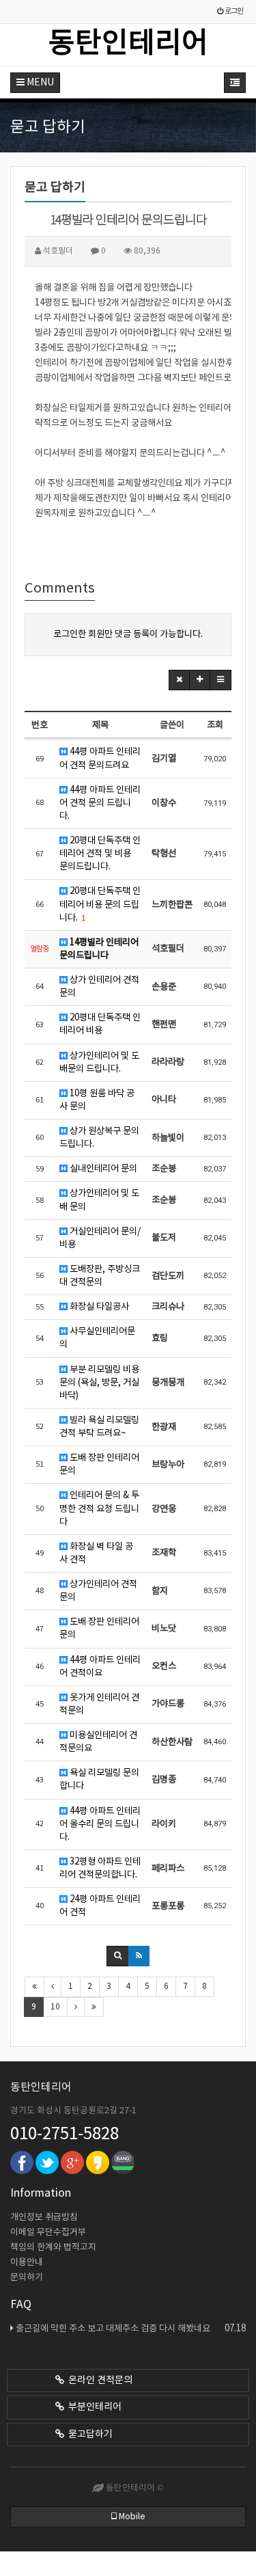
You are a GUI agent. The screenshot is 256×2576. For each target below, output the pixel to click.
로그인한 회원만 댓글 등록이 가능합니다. (128, 634)
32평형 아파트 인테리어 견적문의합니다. (100, 1868)
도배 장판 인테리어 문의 (99, 1464)
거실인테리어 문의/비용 (100, 1238)
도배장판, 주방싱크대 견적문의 (100, 1276)
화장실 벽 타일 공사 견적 (96, 1553)
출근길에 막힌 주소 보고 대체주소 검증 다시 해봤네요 (131, 2329)
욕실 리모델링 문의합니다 (99, 1779)
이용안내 (27, 2263)
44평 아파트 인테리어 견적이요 (100, 1667)
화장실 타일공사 (98, 1307)
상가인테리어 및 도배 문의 (99, 1200)
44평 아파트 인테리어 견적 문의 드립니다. (100, 803)
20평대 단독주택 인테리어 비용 (100, 1024)
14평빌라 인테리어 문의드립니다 (99, 949)
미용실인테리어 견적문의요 (98, 1742)
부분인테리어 (93, 2407)
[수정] (200, 680)
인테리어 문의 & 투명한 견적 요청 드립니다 (99, 1508)
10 (55, 2007)
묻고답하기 (88, 2435)
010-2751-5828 (65, 2134)
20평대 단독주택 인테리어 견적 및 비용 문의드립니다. (100, 854)
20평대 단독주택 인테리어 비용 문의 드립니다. (100, 904)
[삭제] (179, 680)
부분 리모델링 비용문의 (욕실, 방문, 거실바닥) (99, 1383)
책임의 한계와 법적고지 (53, 2248)
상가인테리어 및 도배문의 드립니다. (99, 1062)
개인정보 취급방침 (44, 2218)
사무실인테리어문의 (97, 1338)
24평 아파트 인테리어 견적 (100, 1906)
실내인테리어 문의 (102, 1169)
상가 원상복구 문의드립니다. (99, 1138)
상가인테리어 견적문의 (98, 1591)
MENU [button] (39, 83)
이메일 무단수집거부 (48, 2233)
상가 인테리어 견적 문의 (99, 987)
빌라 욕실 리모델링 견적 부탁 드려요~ (99, 1427)
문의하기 (27, 2278)
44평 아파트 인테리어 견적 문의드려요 (100, 758)
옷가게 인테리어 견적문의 (99, 1704)
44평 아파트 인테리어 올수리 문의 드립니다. (100, 1824)
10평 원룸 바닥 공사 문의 (97, 1100)
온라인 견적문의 (98, 2381)
